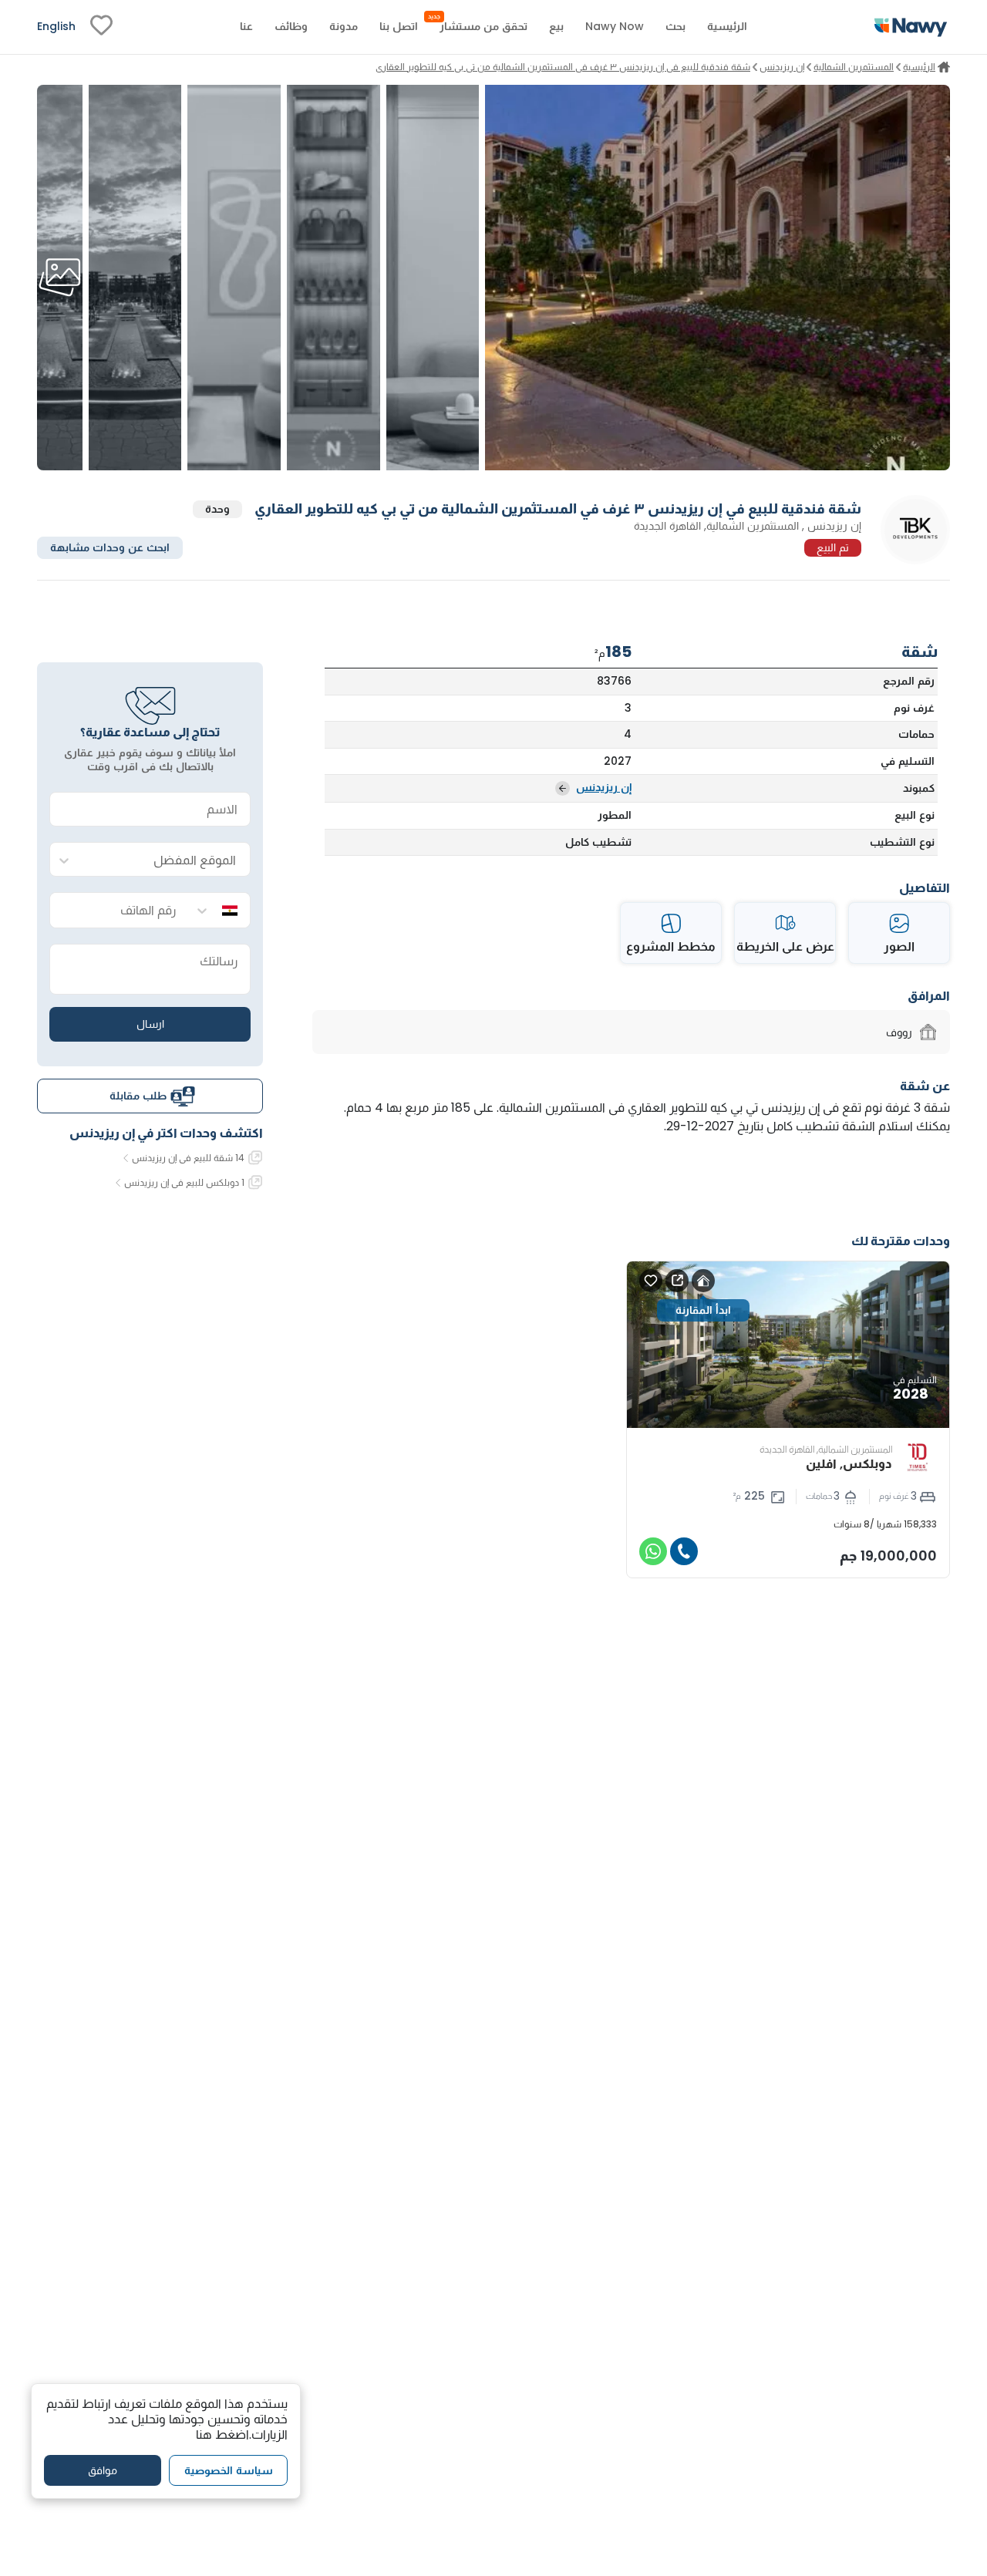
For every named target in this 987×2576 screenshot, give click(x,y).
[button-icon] (684, 1551)
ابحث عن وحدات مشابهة (110, 547)
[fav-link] (101, 27)
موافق (103, 2470)
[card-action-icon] (703, 1281)
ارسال (150, 1024)
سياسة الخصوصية (229, 2470)
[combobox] (165, 860)
